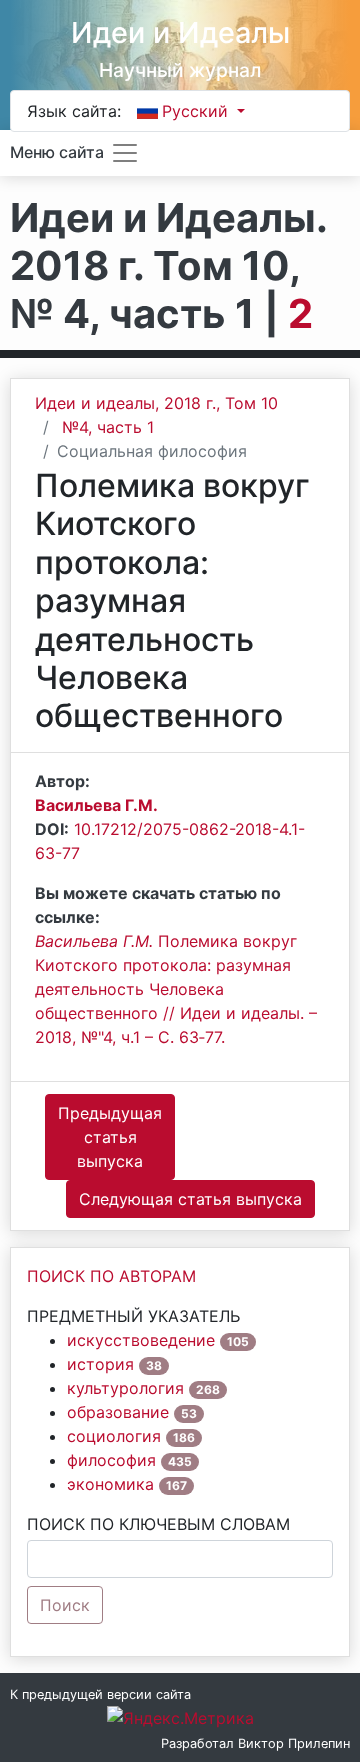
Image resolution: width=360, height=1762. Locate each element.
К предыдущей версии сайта (100, 1694)
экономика (110, 1484)
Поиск (65, 1605)
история (100, 1364)
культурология (125, 1388)
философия (111, 1460)
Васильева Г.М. (96, 805)
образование (118, 1412)
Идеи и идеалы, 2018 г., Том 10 (156, 403)
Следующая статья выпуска (190, 1199)
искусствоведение (141, 1340)
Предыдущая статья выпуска (110, 1137)
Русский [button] (197, 111)
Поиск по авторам (111, 1276)
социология (114, 1436)
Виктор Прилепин (294, 1743)
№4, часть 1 (108, 427)
